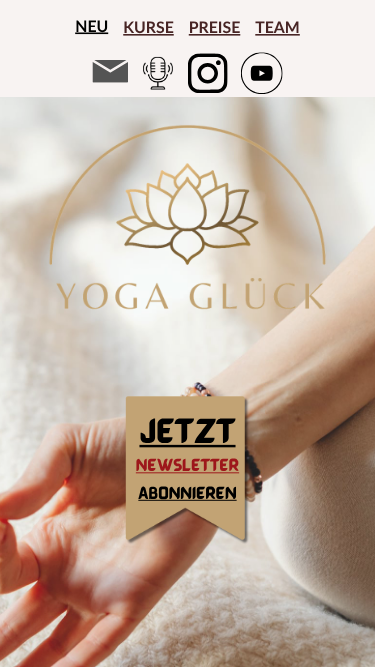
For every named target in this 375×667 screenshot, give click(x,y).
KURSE (148, 27)
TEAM (277, 27)
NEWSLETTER (187, 465)
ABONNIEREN (187, 492)
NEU (91, 26)
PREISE (215, 27)
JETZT (187, 430)
